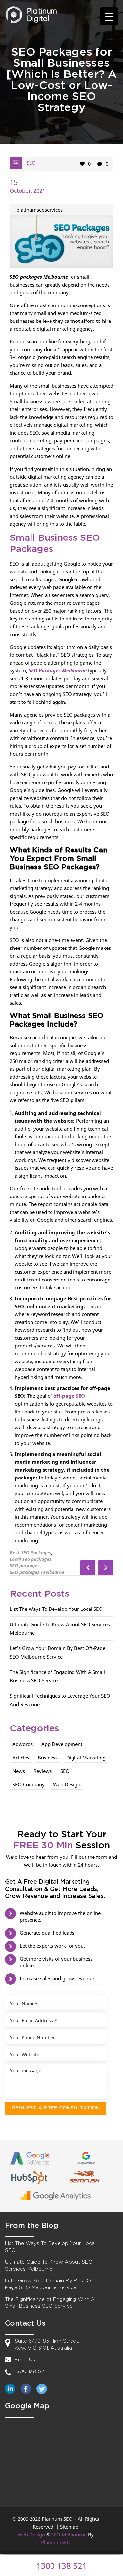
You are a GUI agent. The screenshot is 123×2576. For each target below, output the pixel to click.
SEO (31, 163)
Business (48, 1758)
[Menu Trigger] (109, 16)
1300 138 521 (30, 2372)
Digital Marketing (86, 1758)
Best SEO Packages (31, 1552)
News (19, 1771)
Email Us (25, 2360)
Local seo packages (31, 1559)
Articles (21, 1758)
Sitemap (69, 2527)
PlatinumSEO (56, 2542)
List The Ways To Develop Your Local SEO (56, 1609)
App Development (62, 1744)
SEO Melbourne (69, 2535)
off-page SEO (69, 1396)
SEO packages (25, 1566)
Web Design (67, 1784)
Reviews (43, 1771)
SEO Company (29, 1784)
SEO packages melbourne (37, 1572)
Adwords (23, 1744)
